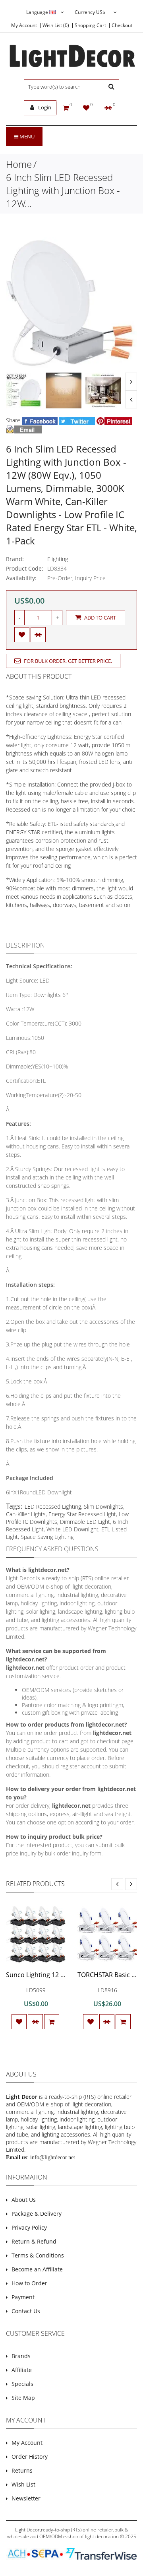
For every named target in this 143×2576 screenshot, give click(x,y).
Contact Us (26, 2311)
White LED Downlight (72, 1529)
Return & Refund (34, 2241)
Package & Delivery (37, 2214)
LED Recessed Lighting (53, 1507)
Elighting (58, 559)
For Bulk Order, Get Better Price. (67, 661)
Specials (22, 2384)
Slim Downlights (103, 1507)
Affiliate (22, 2370)
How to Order (29, 2283)
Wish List (23, 2484)
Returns (22, 2470)
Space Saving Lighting (47, 1537)
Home (19, 164)
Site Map (23, 2398)
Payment (23, 2297)
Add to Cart (100, 618)
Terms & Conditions (38, 2255)
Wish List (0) (56, 25)
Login (44, 107)
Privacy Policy (29, 2227)
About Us (24, 2200)
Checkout (122, 25)
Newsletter (26, 2498)
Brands (21, 2356)
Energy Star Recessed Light (82, 1514)
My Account (24, 25)
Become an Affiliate (37, 2269)
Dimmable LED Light (85, 1522)
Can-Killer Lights (26, 1514)
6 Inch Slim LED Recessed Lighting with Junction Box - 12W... (63, 190)
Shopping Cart (90, 25)
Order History (30, 2457)
